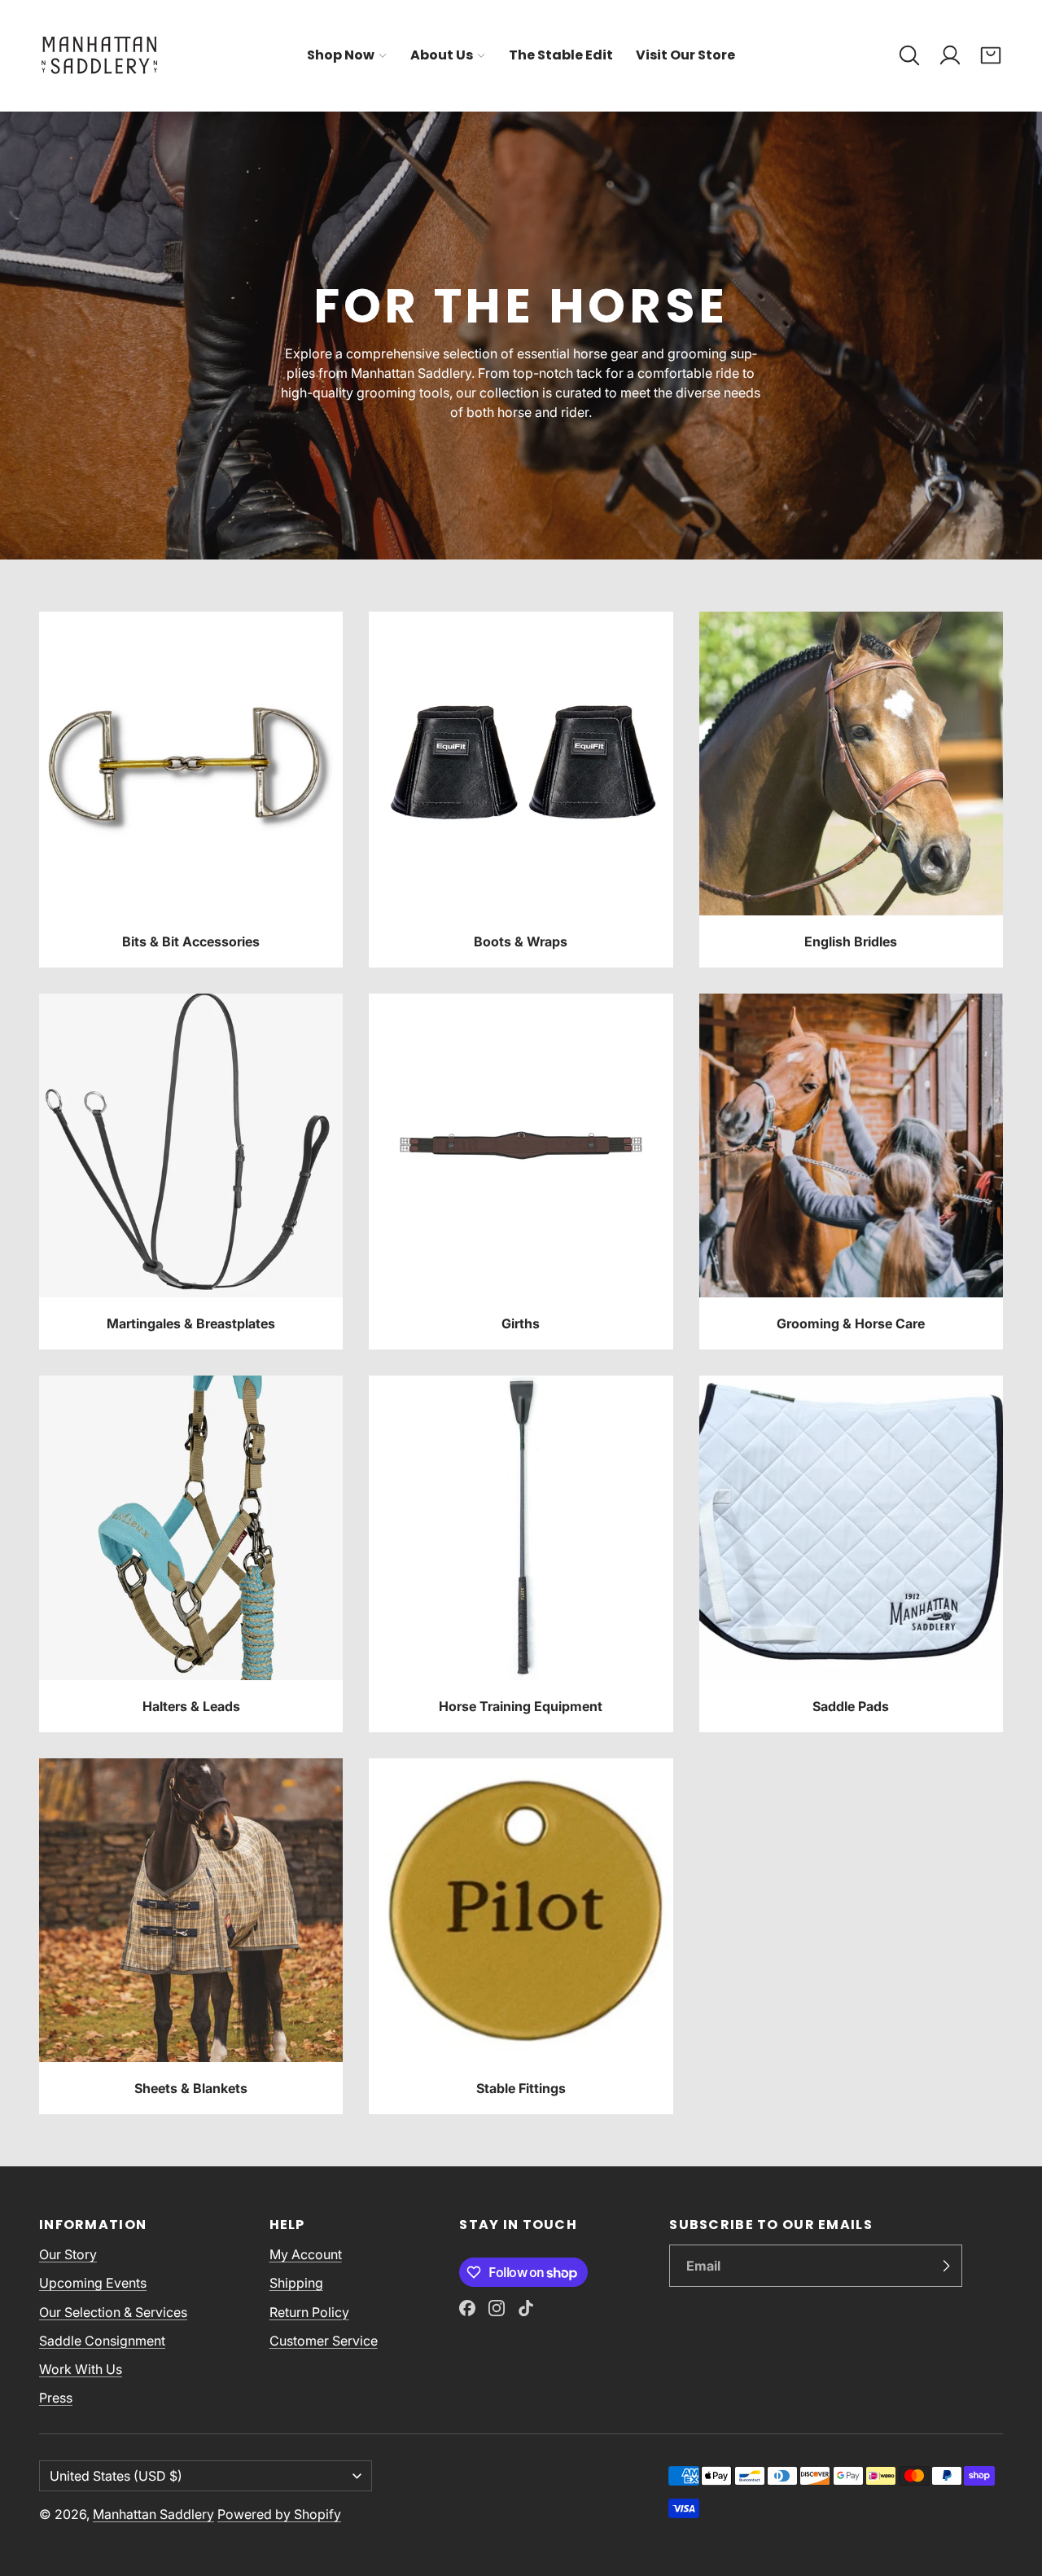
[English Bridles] (851, 790)
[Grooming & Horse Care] (851, 1172)
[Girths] (521, 1172)
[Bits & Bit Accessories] (191, 790)
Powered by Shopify (279, 2514)
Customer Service (324, 2341)
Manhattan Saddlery (153, 2514)
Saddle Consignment (102, 2341)
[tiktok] (526, 2308)
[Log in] (950, 55)
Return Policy (309, 2312)
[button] (909, 55)
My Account (306, 2254)
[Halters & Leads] (191, 1553)
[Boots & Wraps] (521, 790)
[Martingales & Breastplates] (191, 1172)
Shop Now (341, 55)
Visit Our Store (685, 55)
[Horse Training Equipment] (521, 1553)
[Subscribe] (946, 2266)
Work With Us (81, 2369)
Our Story (68, 2254)
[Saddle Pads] (851, 1553)
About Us (442, 55)
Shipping (296, 2283)
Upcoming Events (93, 2283)
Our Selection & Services (113, 2312)
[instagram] (497, 2308)
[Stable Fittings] (521, 1936)
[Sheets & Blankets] (191, 1936)
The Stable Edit (561, 55)
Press (56, 2398)
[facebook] (467, 2308)
